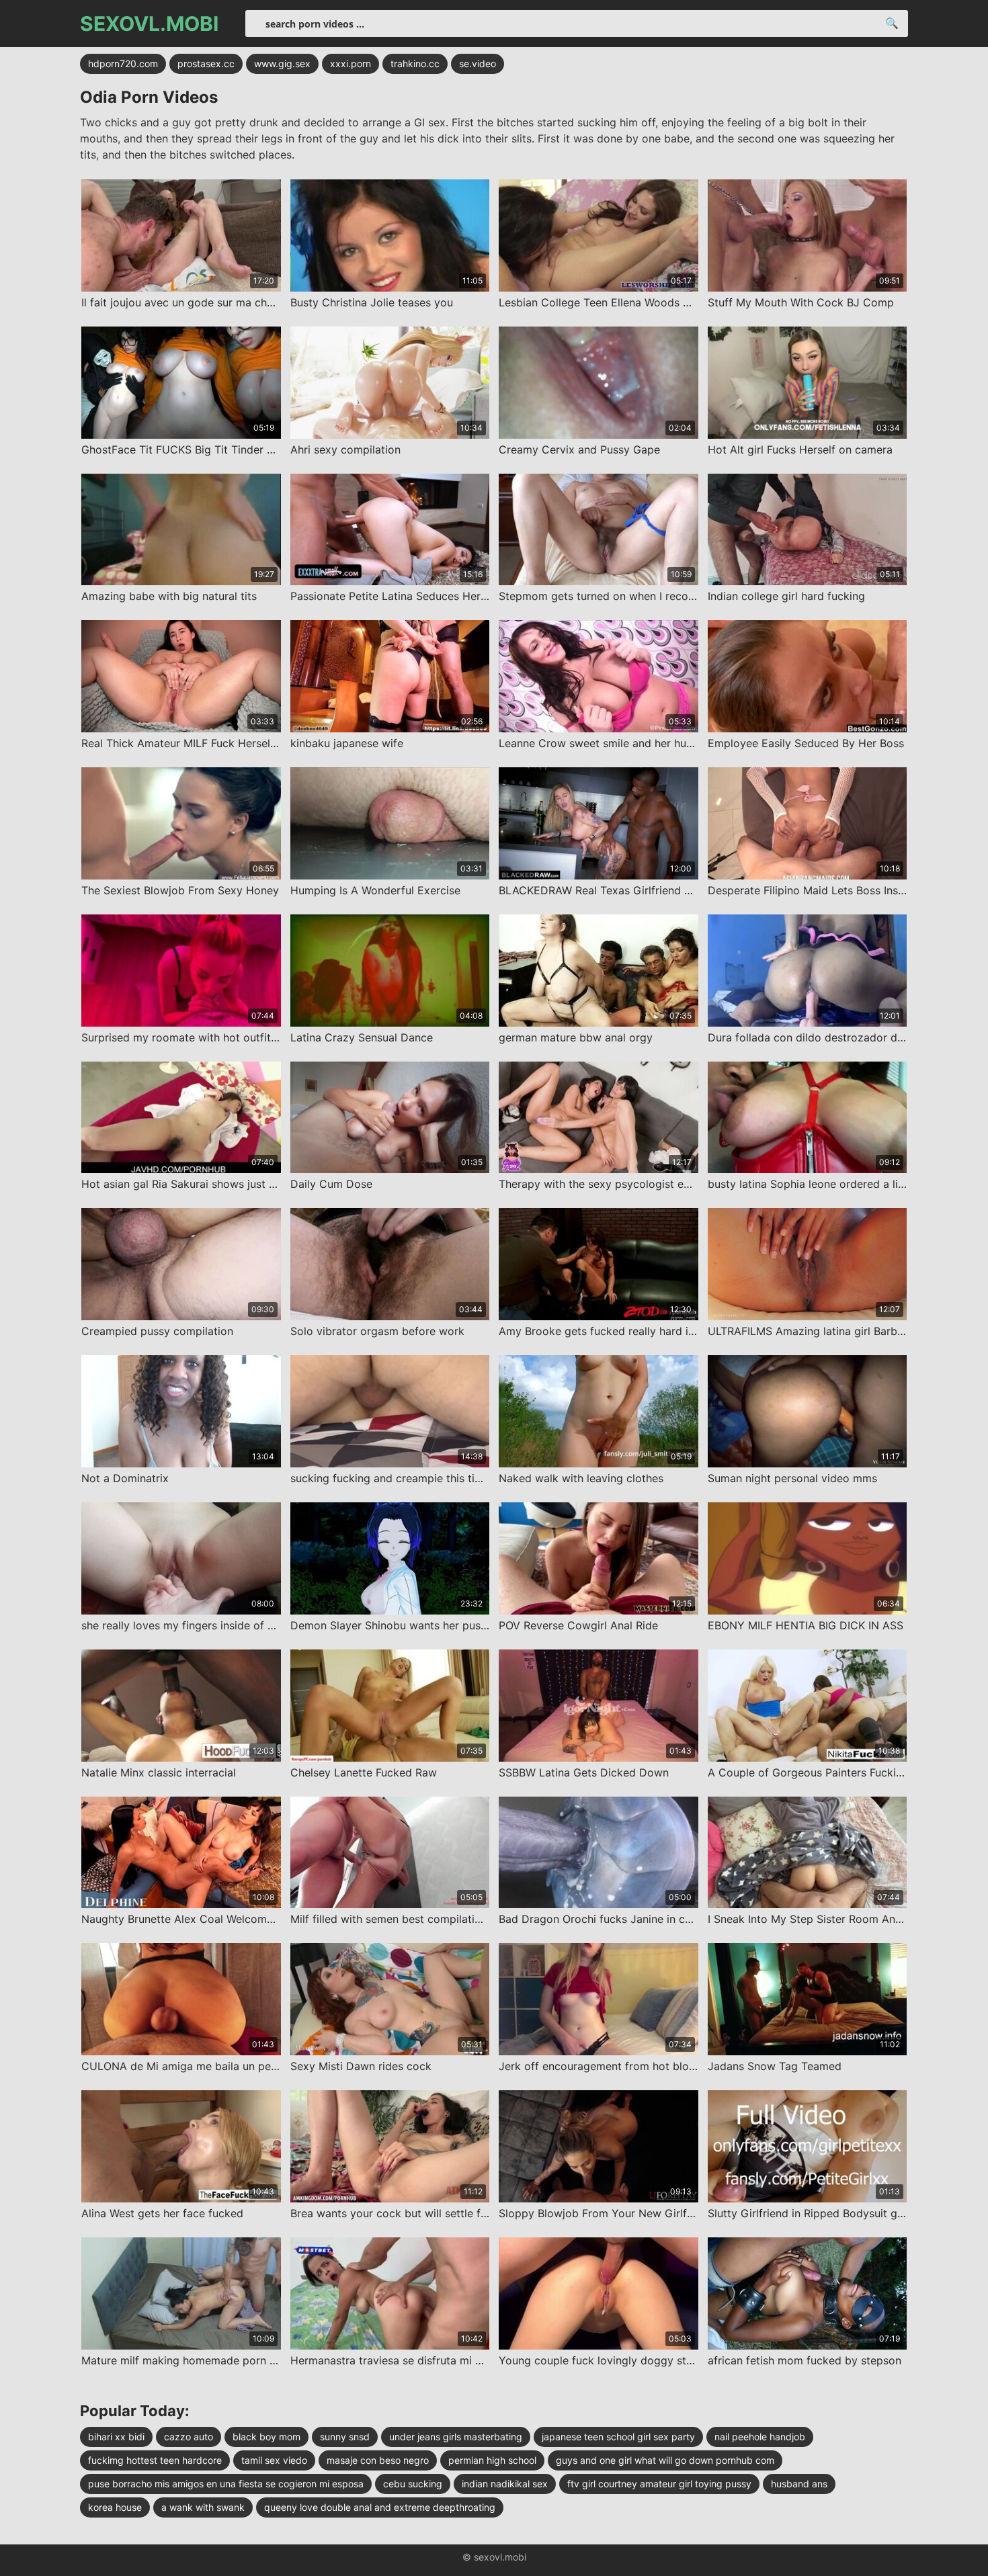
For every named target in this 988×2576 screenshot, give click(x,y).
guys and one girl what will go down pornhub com (665, 2460)
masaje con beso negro (378, 2460)
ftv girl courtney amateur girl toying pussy (659, 2484)
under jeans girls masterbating (456, 2437)
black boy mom (266, 2437)
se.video (478, 63)
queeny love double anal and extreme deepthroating (380, 2507)
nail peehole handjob (760, 2437)
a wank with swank (203, 2507)
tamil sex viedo (274, 2460)
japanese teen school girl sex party (618, 2437)
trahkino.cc (415, 63)
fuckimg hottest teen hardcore (155, 2460)
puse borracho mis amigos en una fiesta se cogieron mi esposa (226, 2484)
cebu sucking (413, 2484)
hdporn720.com (123, 63)
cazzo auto (189, 2437)
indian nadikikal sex (505, 2484)
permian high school (492, 2460)
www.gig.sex (282, 63)
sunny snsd (345, 2437)
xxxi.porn (351, 63)
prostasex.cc (206, 63)
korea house (115, 2507)
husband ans (799, 2484)
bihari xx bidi (116, 2437)
